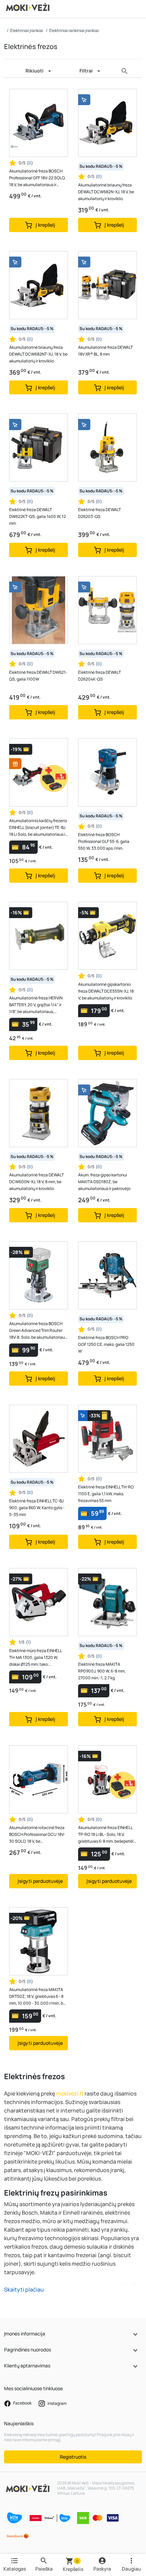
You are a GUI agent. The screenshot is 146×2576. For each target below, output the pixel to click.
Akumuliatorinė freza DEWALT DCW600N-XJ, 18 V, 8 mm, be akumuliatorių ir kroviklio (36, 1182)
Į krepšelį (45, 225)
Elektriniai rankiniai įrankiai (74, 30)
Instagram (57, 2403)
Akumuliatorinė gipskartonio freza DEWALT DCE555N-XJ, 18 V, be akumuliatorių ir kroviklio (106, 991)
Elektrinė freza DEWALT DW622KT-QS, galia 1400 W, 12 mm (38, 516)
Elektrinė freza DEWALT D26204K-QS (99, 676)
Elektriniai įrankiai (27, 30)
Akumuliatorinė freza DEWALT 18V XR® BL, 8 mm (105, 351)
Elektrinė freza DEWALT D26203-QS (99, 513)
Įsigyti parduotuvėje (40, 1881)
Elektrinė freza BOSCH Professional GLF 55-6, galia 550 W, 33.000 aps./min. (104, 841)
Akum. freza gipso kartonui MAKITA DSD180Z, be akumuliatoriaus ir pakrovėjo (104, 1182)
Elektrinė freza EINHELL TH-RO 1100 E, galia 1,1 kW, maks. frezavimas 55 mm (106, 1494)
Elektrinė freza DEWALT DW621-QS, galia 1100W (38, 676)
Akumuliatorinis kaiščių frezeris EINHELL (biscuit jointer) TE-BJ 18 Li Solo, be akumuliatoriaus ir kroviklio (38, 828)
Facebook (22, 2403)
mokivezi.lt (70, 2093)
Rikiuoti (34, 71)
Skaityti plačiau (24, 2289)
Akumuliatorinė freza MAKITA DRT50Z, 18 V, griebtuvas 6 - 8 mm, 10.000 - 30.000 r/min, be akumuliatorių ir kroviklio (37, 1997)
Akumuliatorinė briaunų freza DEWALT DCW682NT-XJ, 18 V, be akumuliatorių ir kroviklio (38, 354)
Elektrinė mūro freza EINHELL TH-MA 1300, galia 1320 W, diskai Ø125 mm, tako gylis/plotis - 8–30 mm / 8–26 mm (36, 1658)
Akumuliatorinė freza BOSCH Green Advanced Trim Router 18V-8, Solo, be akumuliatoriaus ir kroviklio (38, 1331)
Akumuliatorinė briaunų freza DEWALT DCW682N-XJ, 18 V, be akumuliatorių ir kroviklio (106, 192)
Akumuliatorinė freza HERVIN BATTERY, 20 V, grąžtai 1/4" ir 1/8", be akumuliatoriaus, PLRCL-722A (36, 1005)
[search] (125, 71)
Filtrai (86, 71)
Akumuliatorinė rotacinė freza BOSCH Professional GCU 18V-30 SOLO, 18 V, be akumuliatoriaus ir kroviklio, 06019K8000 (37, 1835)
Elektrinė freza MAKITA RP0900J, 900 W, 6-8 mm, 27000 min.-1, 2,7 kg (102, 1671)
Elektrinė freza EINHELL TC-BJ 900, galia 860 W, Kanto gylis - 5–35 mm (37, 1508)
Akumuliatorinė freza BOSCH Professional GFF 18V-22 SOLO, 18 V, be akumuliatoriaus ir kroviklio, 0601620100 (37, 178)
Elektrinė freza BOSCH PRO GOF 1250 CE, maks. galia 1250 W (106, 1344)
